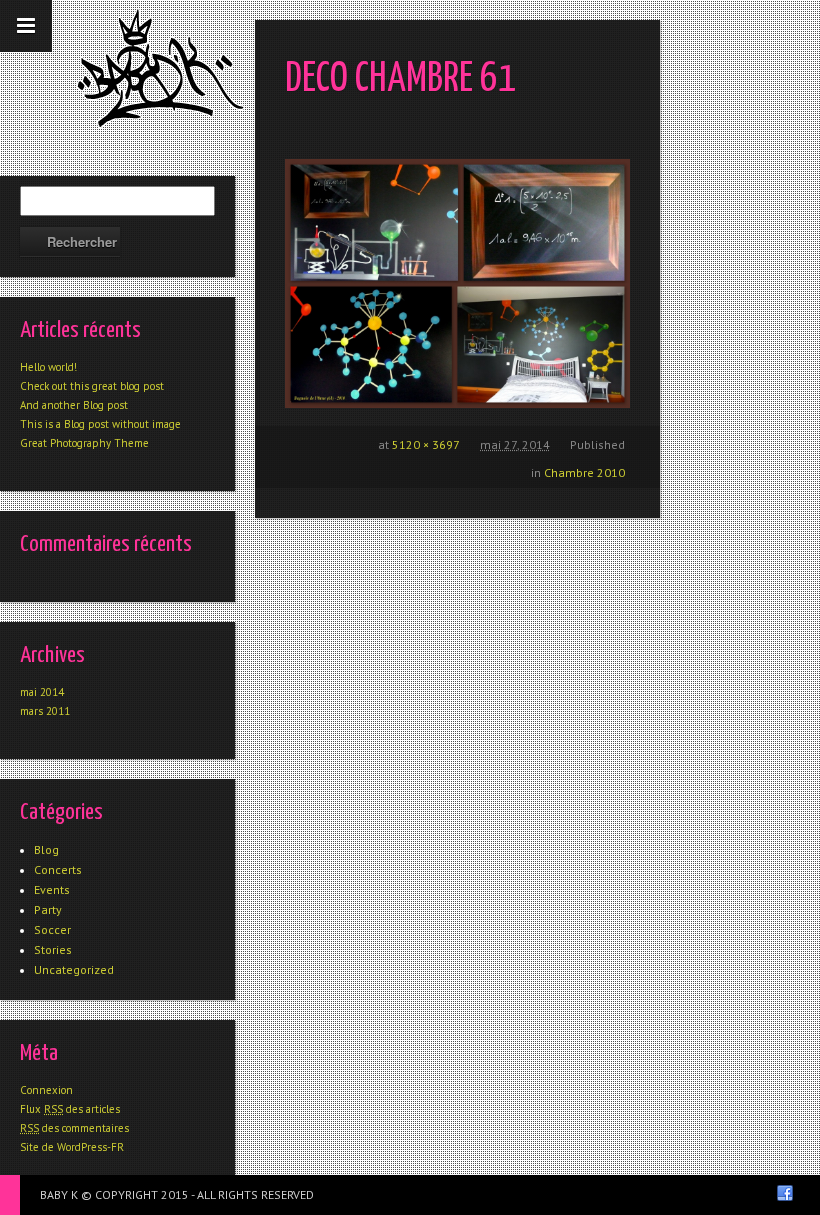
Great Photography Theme (84, 443)
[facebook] (785, 1193)
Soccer (52, 929)
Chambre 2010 (584, 472)
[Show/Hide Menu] (26, 26)
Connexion (46, 1090)
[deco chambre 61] (457, 283)
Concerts (58, 869)
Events (52, 889)
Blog (46, 849)
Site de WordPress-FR (72, 1147)
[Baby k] (160, 68)
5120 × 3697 (426, 444)
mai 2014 (42, 692)
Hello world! (48, 367)
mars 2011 (45, 711)
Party (48, 909)
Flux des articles (70, 1109)
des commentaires (74, 1128)
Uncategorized (74, 969)
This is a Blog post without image (100, 424)
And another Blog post (74, 405)
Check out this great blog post (92, 386)
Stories (53, 949)
